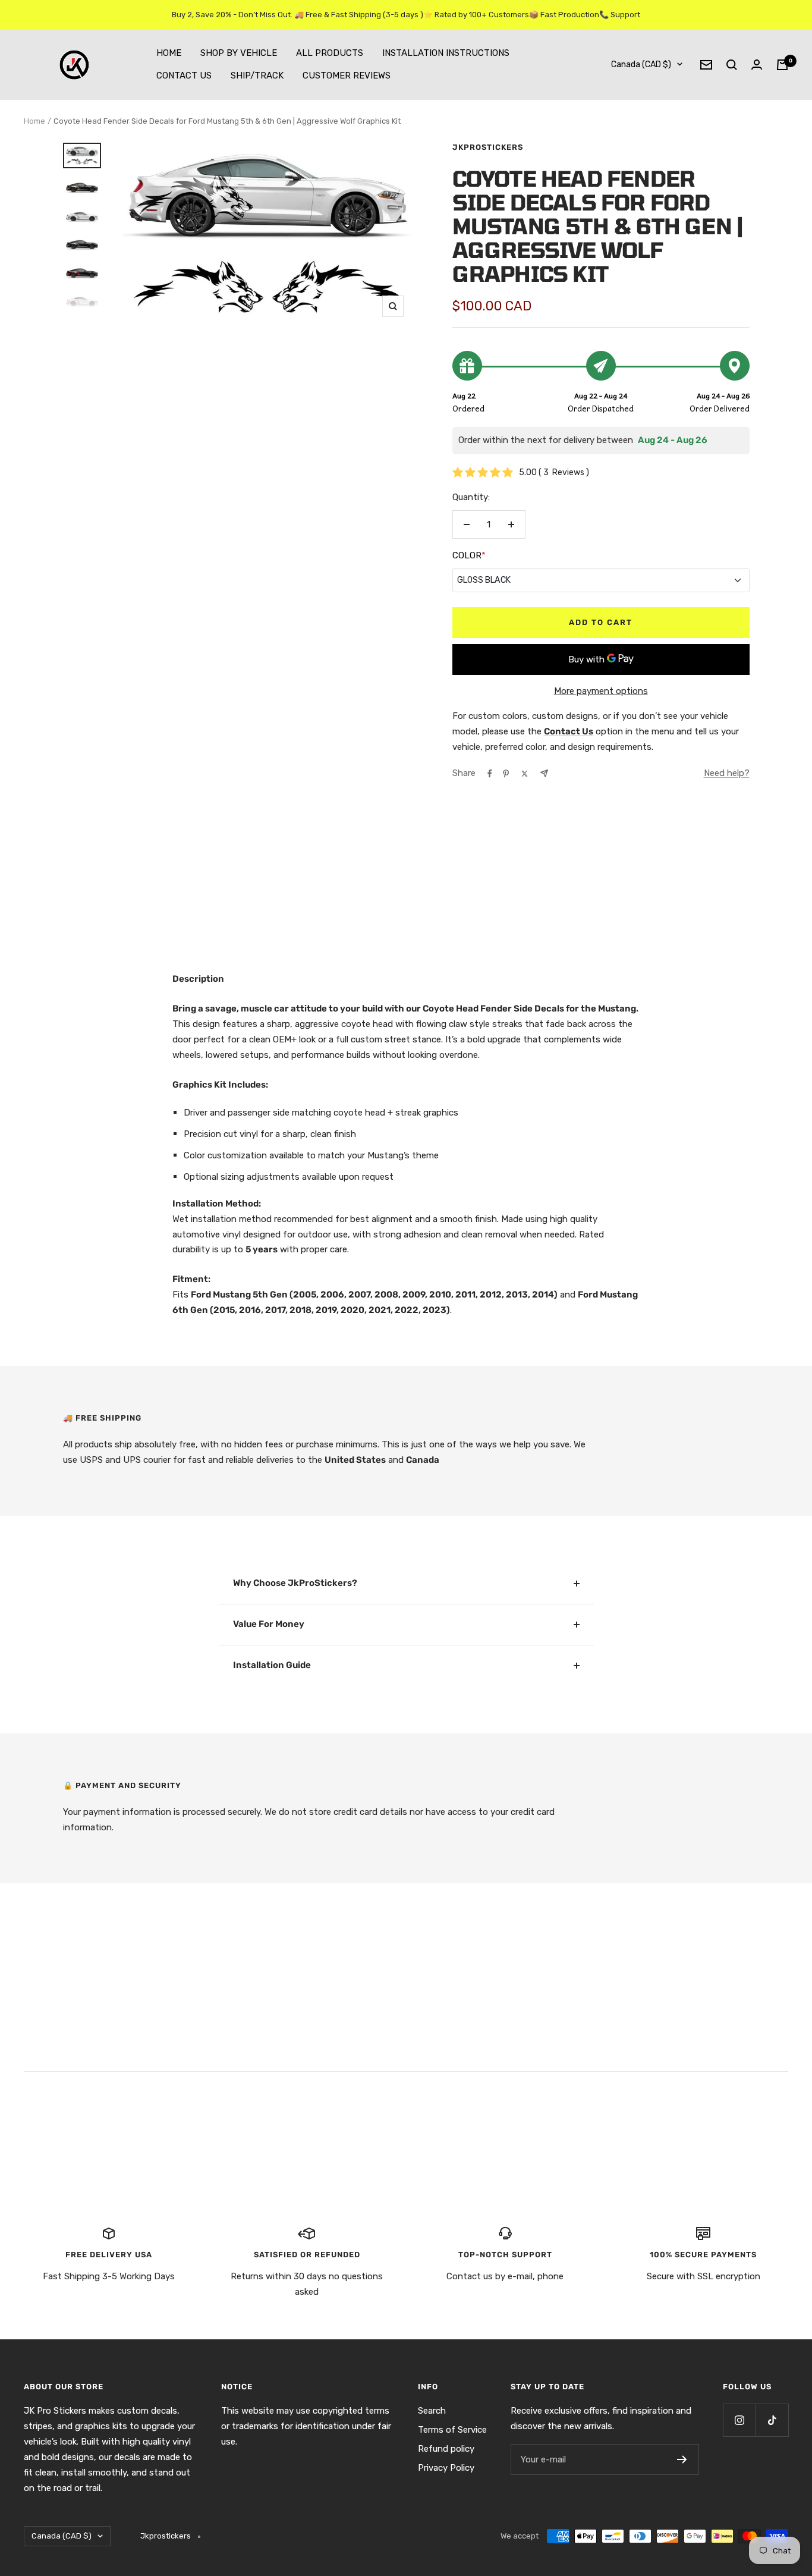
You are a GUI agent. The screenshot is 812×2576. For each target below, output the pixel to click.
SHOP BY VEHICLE (239, 53)
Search (432, 2411)
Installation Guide (272, 1665)
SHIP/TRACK (257, 76)
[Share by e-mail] (544, 773)
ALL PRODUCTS (330, 53)
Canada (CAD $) (641, 65)
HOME (169, 53)
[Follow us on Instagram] (739, 2420)
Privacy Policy (446, 2468)
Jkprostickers (488, 147)
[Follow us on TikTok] (772, 2420)
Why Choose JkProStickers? (295, 1583)
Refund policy (446, 2449)
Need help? (727, 773)
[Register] (682, 2459)
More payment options (601, 691)
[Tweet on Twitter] (525, 774)
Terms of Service (452, 2430)
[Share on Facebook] (490, 774)
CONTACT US (184, 76)
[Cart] (782, 65)
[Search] (732, 65)
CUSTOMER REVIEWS (347, 76)
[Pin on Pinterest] (506, 774)
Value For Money (269, 1624)
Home (34, 121)
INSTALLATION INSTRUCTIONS (446, 53)
